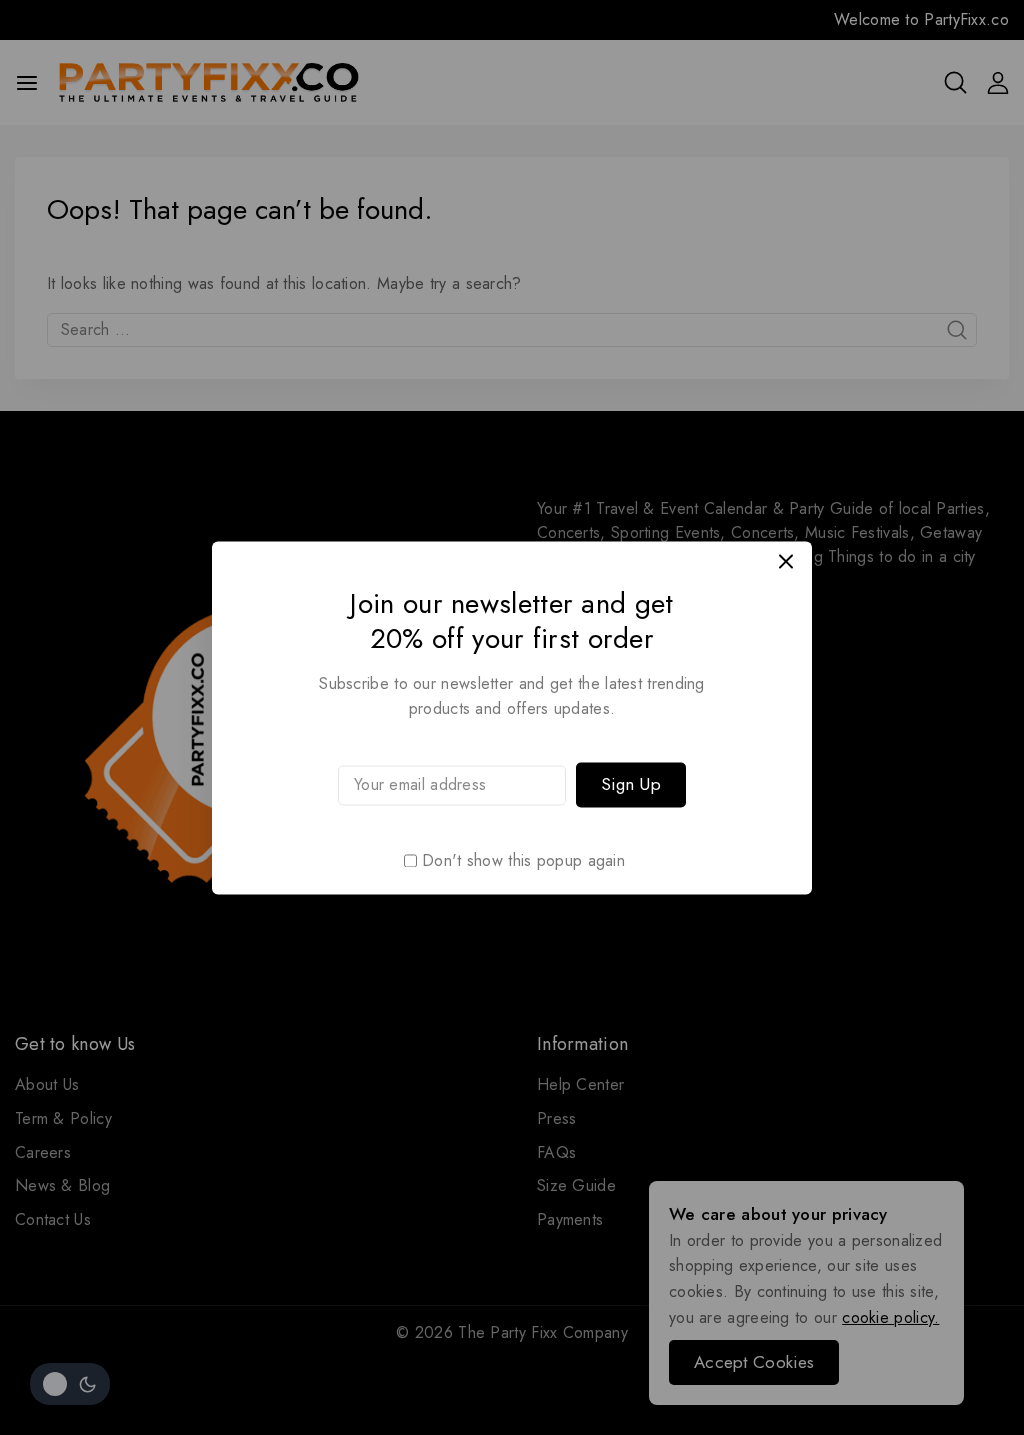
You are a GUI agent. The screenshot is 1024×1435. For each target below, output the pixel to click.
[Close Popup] (786, 561)
